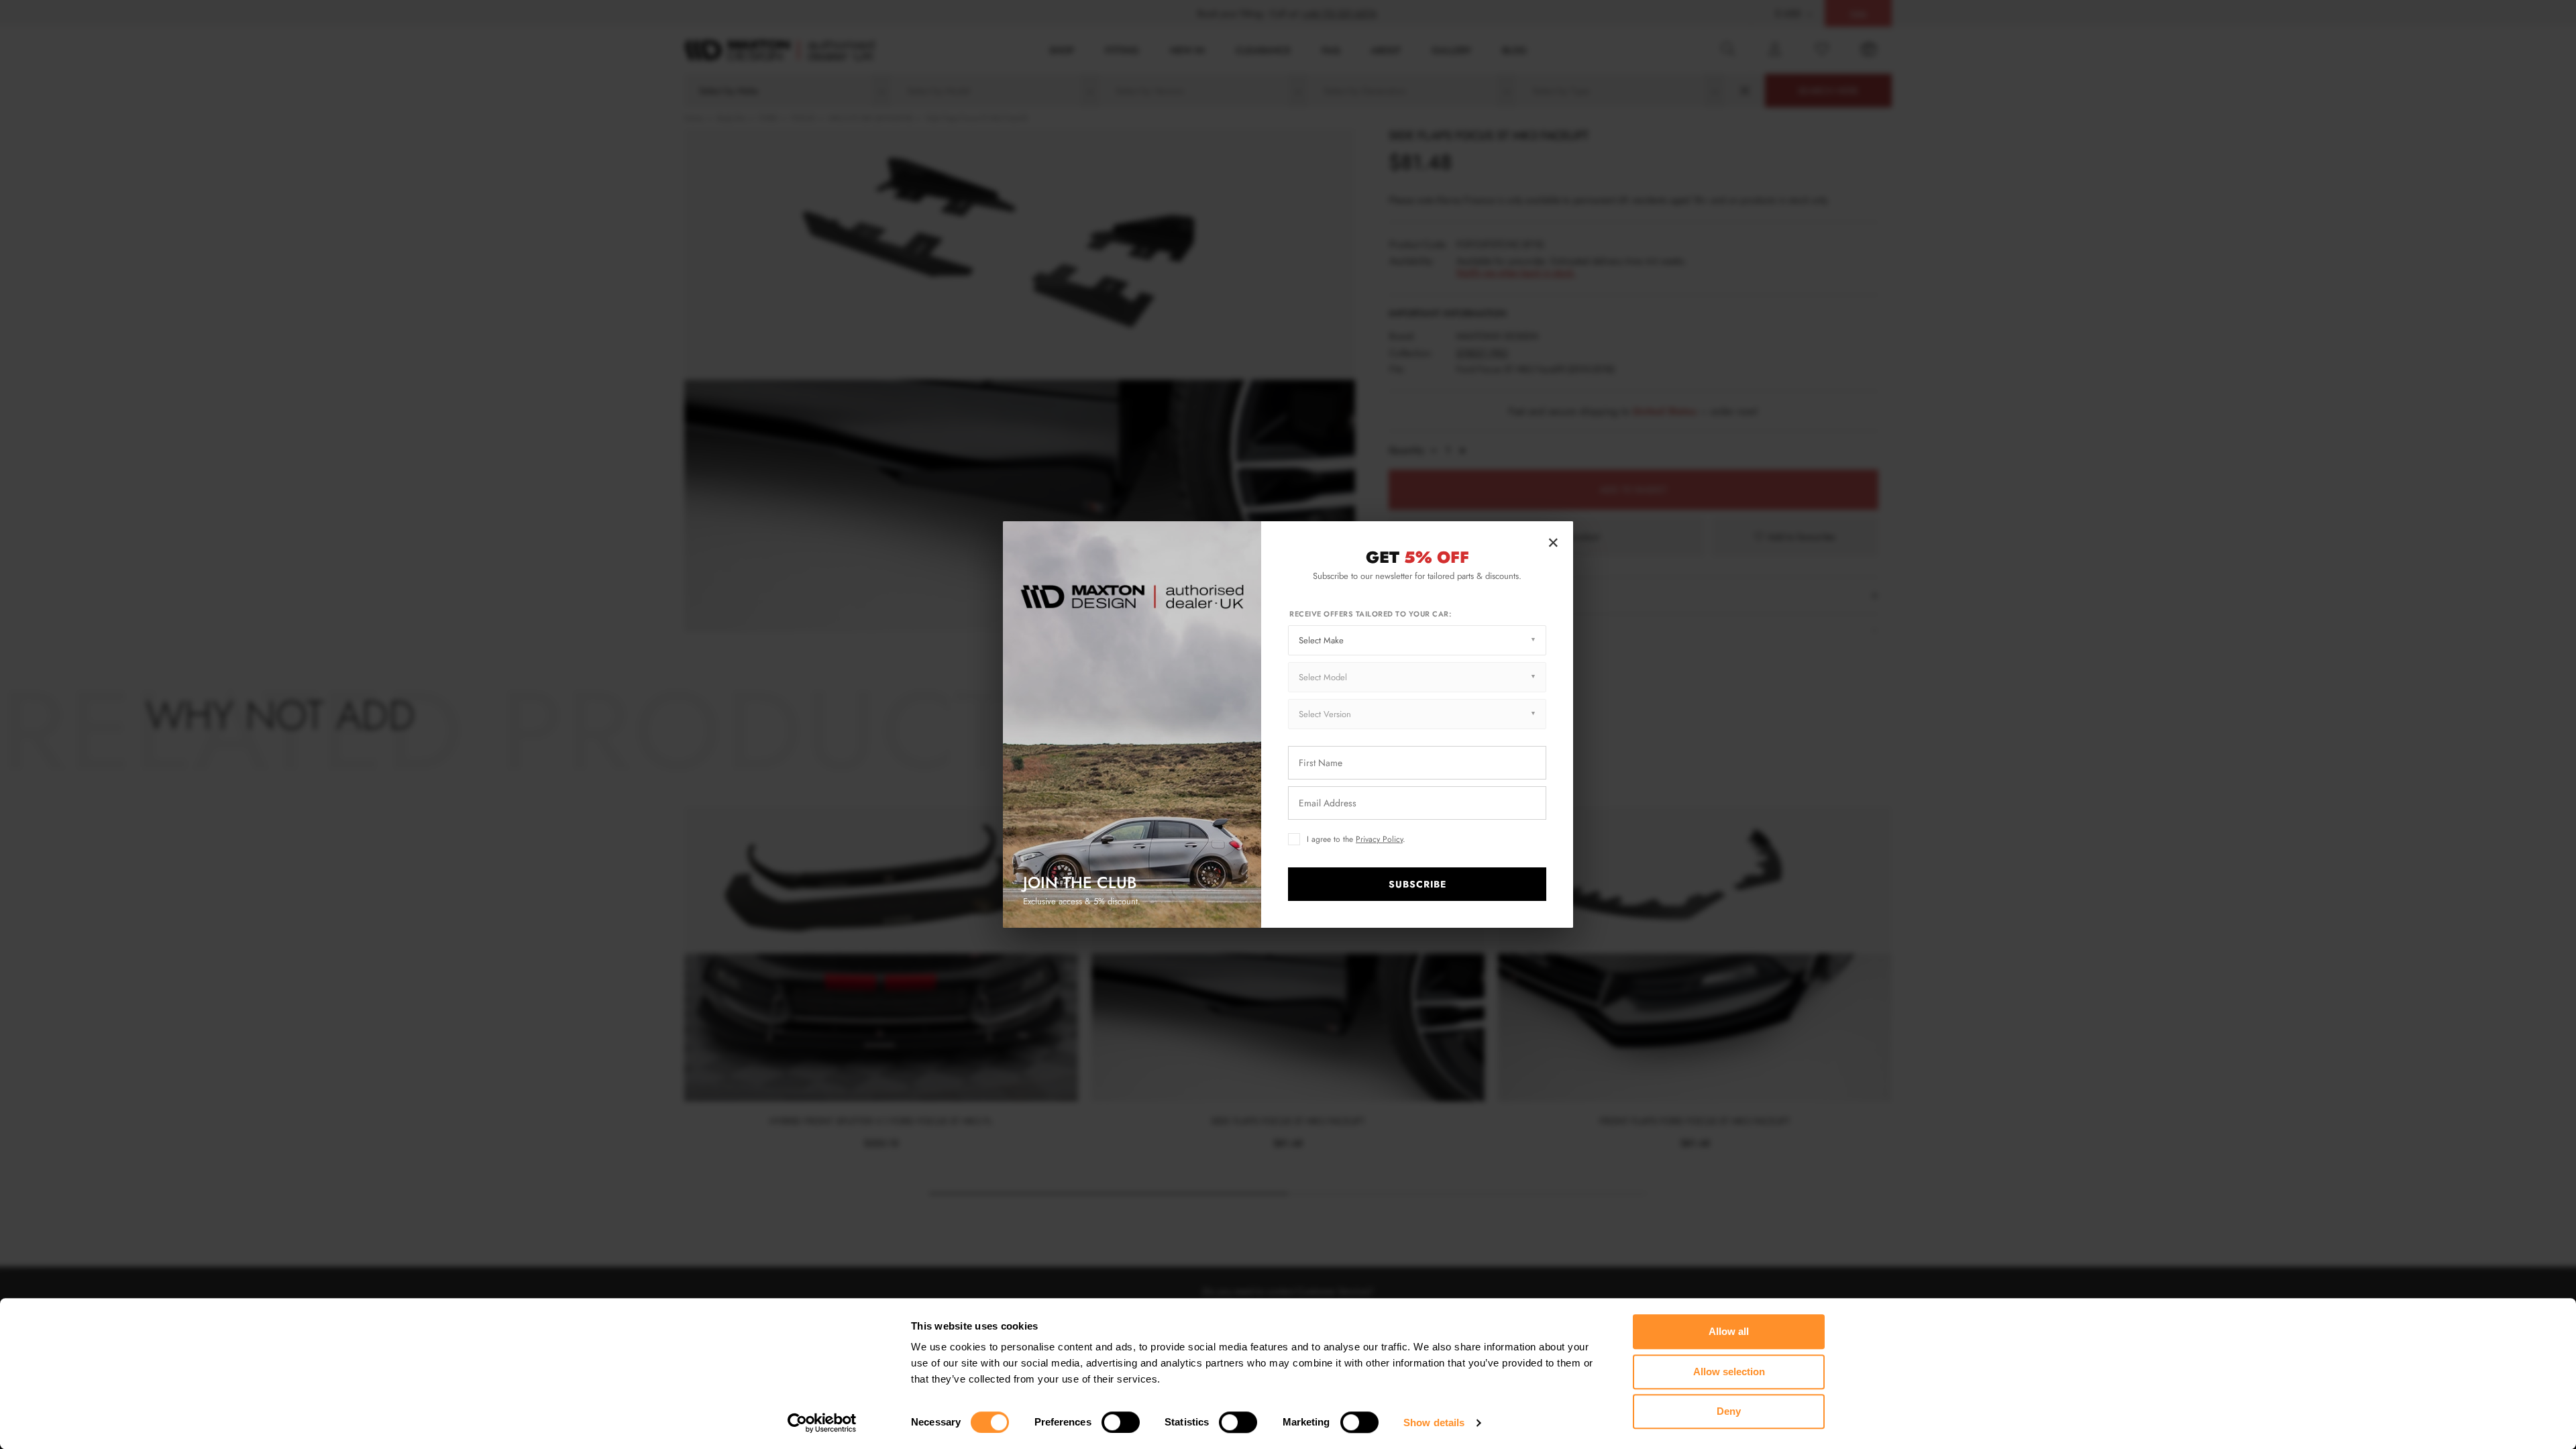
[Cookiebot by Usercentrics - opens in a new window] (822, 1423)
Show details (1434, 1423)
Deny (1729, 1411)
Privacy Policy (1379, 839)
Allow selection (1729, 1372)
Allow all (1729, 1331)
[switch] (1121, 1422)
